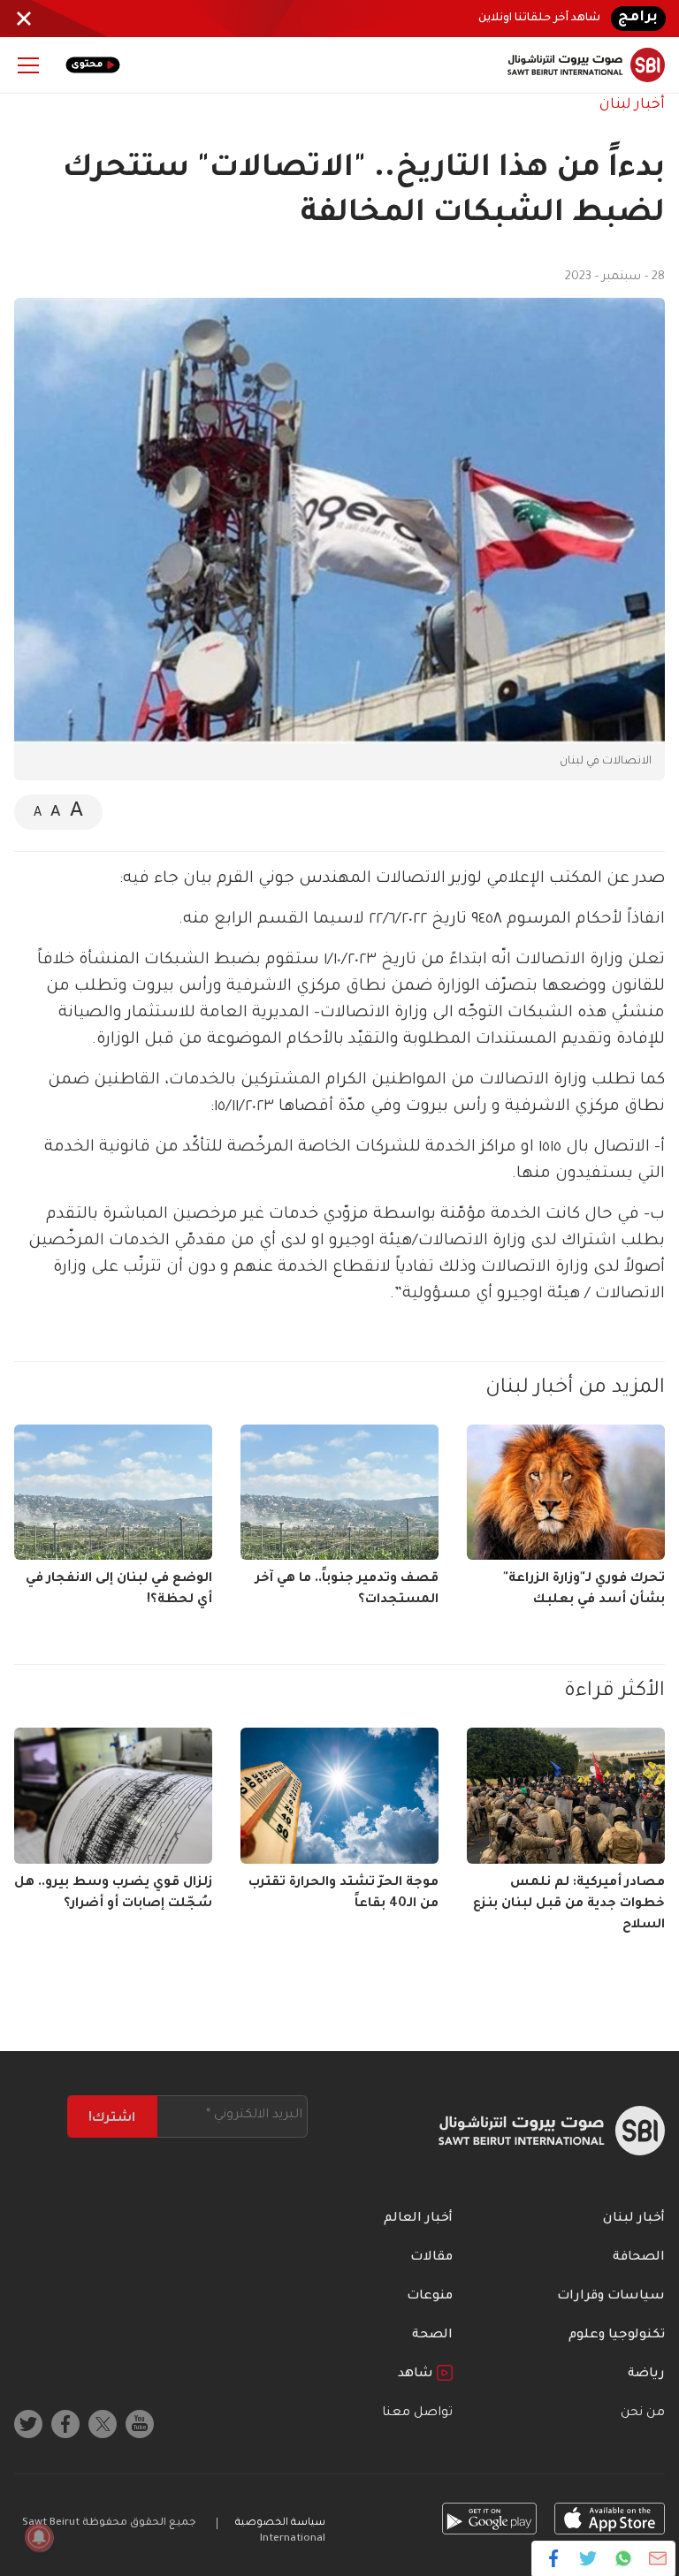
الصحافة (639, 2258)
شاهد (417, 2375)
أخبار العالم (418, 2219)
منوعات (430, 2297)
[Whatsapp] (623, 2558)
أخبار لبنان (632, 105)
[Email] (657, 2558)
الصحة (432, 2336)
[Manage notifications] (39, 2537)
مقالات (431, 2258)
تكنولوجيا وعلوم (617, 2336)
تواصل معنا (417, 2413)
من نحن (643, 2413)
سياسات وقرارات (611, 2297)
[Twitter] (588, 2558)
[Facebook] (554, 2558)
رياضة (646, 2375)
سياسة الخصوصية (280, 2523)
